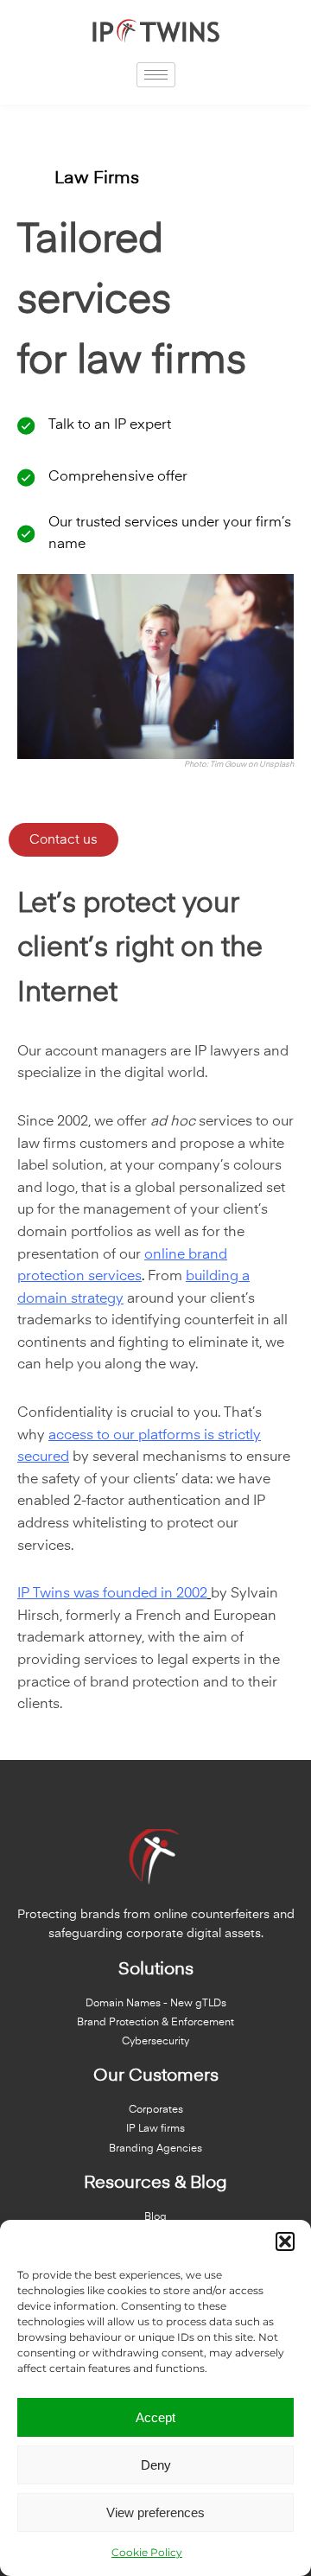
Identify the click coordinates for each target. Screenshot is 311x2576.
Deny (156, 2465)
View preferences (155, 2512)
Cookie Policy (147, 2552)
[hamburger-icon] (156, 75)
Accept (155, 2417)
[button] (285, 2241)
